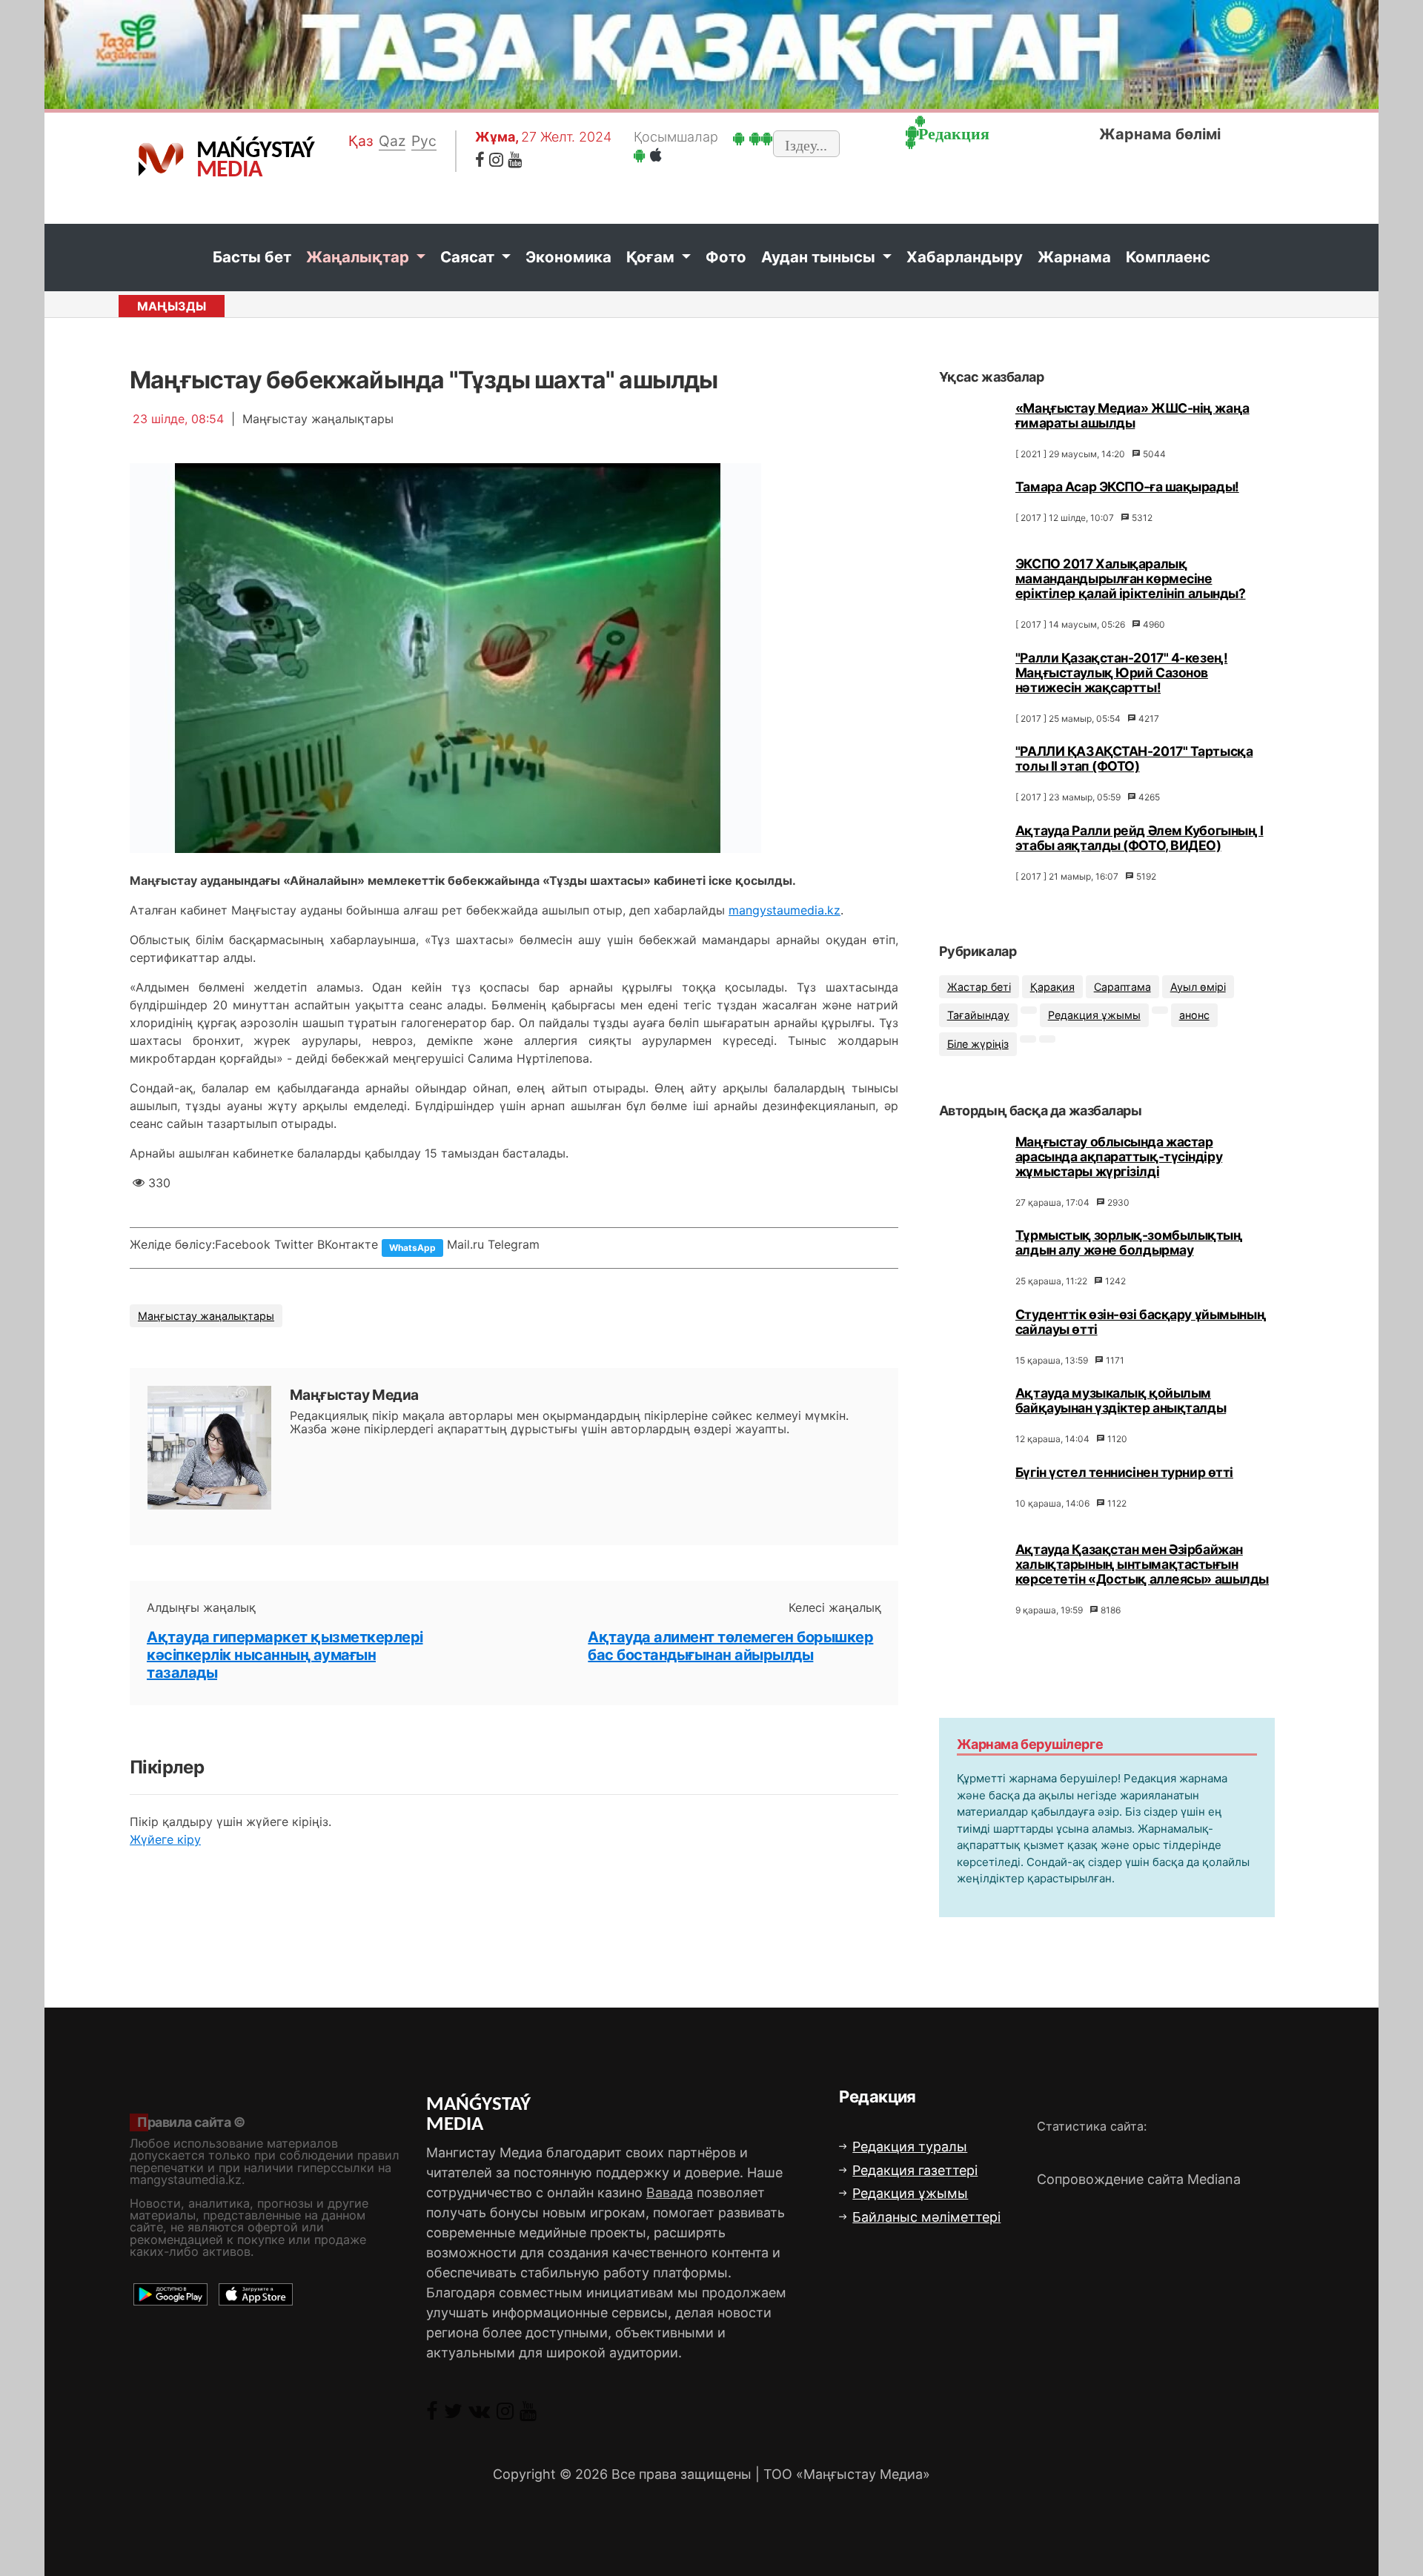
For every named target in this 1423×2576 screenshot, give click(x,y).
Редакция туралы (910, 2147)
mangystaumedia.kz (785, 910)
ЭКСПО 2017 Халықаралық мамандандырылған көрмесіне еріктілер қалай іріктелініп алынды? (1131, 578)
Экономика (568, 257)
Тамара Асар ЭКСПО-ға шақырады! (1127, 487)
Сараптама (1122, 987)
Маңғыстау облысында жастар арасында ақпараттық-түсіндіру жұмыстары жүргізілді (1119, 1156)
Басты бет (252, 257)
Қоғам (652, 257)
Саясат (469, 257)
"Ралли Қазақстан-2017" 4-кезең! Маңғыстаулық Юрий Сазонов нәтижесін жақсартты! (1121, 673)
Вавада (670, 2192)
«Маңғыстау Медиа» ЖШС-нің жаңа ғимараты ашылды (1132, 415)
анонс (1194, 1016)
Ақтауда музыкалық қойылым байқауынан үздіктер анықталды (1121, 1401)
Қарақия (1052, 987)
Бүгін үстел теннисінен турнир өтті (1124, 1472)
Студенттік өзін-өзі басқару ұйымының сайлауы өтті (1141, 1322)
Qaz (392, 141)
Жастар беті (979, 987)
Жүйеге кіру (165, 1839)
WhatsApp (412, 1248)
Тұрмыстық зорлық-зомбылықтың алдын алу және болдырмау (1129, 1243)
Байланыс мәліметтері (926, 2217)
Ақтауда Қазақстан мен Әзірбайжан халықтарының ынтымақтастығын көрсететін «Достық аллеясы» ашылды (1142, 1564)
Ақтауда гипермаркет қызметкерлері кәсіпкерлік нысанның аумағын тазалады (285, 1655)
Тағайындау (978, 1016)
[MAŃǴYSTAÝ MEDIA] (161, 159)
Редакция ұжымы (1094, 1016)
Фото (726, 257)
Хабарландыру (965, 257)
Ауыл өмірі (1198, 987)
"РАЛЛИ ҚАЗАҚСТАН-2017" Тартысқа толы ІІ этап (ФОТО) (1134, 758)
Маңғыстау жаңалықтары (206, 1316)
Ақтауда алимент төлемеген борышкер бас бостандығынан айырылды (730, 1646)
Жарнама (1074, 257)
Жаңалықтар (359, 257)
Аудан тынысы (820, 257)
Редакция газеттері (915, 2170)
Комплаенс (1168, 257)
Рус (424, 141)
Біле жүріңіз (978, 1045)
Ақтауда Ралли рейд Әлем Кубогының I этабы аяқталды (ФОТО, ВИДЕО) (1140, 838)
